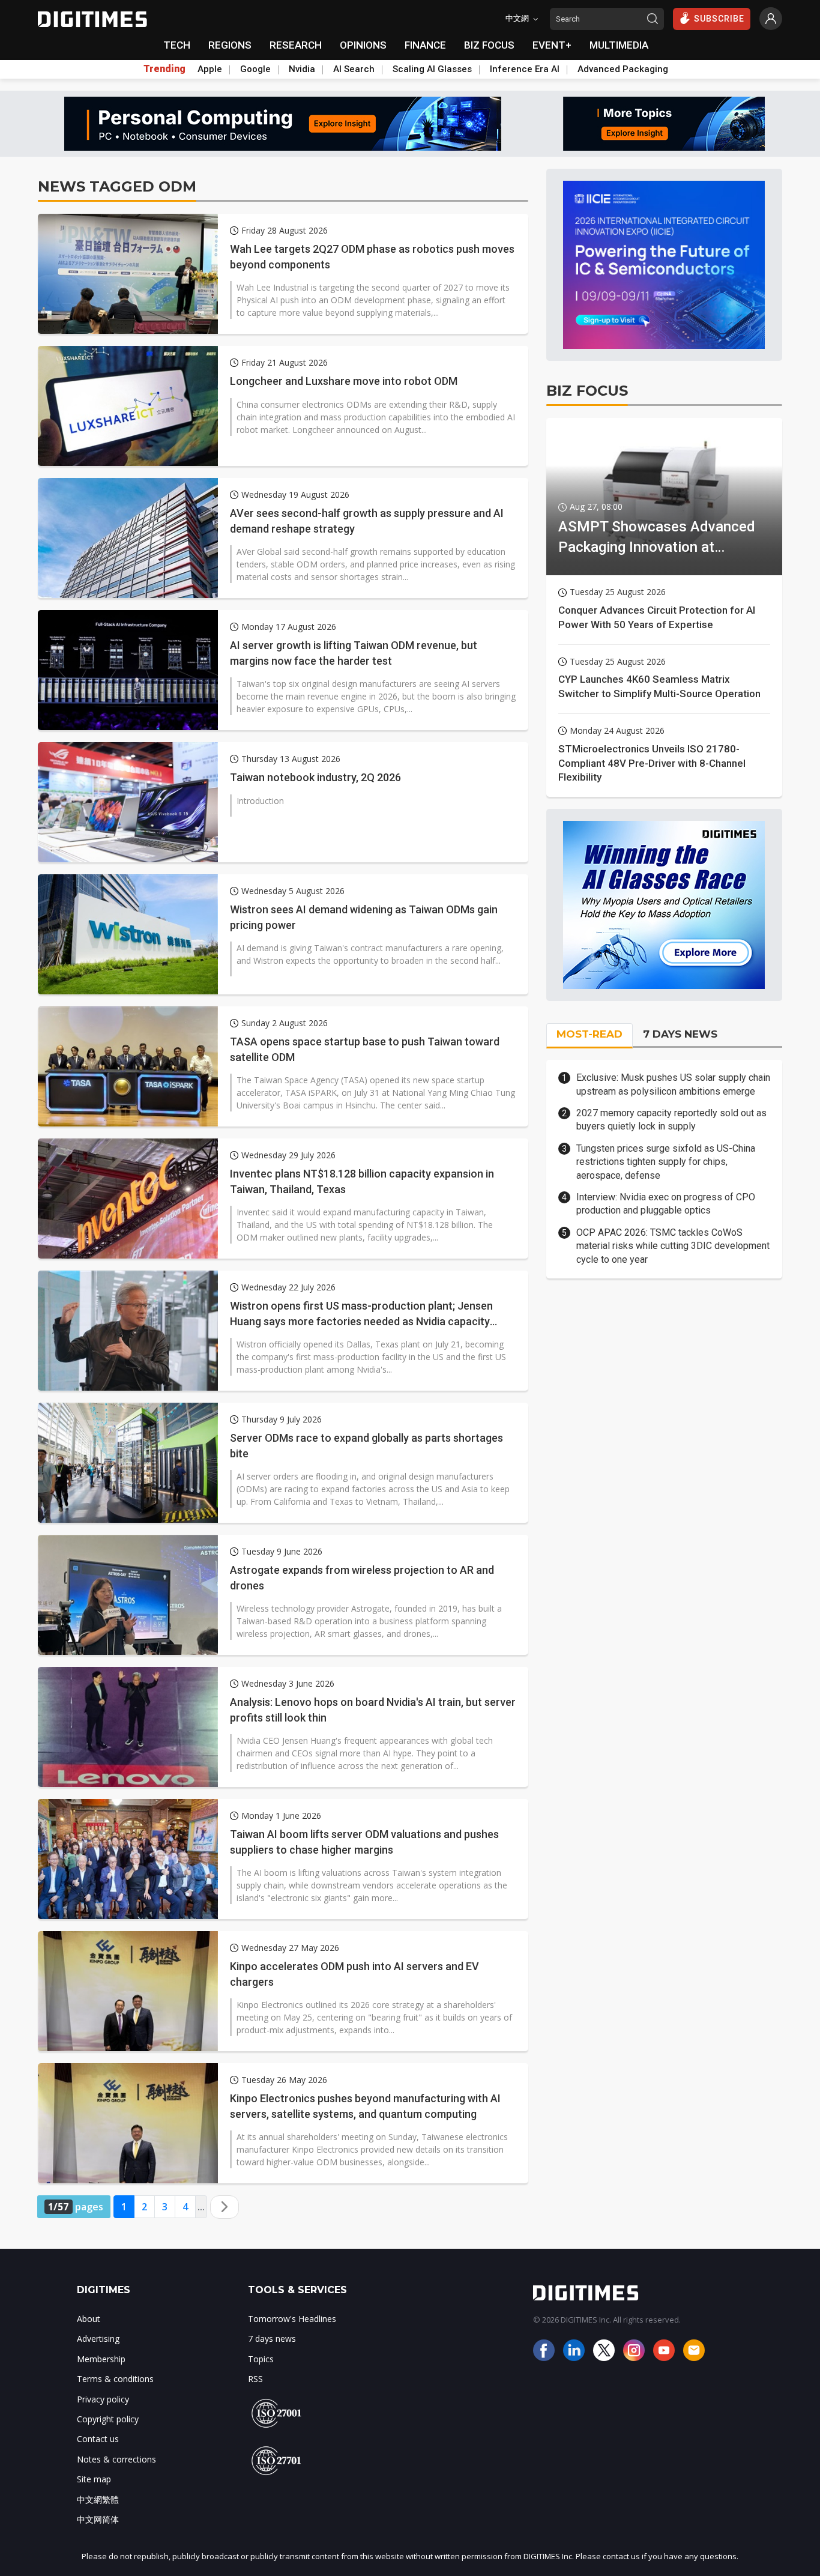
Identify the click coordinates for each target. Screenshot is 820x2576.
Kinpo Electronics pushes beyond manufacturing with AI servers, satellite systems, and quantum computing (365, 2106)
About (89, 2319)
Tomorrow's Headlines (292, 2319)
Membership (101, 2359)
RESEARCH (296, 45)
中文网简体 (98, 2519)
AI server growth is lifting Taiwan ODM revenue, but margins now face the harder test (354, 653)
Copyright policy (108, 2419)
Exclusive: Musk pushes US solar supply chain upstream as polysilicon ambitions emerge (673, 1084)
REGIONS (230, 45)
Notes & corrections (116, 2459)
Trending (164, 69)
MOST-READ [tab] (589, 1034)
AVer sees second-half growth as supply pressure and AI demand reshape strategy (367, 521)
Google (255, 69)
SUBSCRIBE (719, 19)
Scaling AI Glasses (432, 69)
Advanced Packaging (623, 69)
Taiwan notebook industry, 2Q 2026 (315, 777)
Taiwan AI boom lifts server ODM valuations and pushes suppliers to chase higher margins (364, 1842)
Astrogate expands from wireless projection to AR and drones (362, 1577)
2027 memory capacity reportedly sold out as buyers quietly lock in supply (671, 1120)
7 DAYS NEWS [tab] (680, 1034)
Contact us (98, 2439)
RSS (255, 2379)
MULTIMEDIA (619, 45)
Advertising (98, 2339)
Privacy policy (103, 2399)
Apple (210, 69)
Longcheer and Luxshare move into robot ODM (344, 381)
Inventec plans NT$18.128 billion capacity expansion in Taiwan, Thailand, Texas (362, 1181)
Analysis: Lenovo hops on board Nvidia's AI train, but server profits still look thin (373, 1710)
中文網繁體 (98, 2499)
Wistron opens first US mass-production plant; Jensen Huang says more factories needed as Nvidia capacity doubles (361, 1314)
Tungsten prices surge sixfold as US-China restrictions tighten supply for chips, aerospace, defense (666, 1162)
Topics (261, 2359)
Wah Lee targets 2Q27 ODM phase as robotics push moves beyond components (372, 256)
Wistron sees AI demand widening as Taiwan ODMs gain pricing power (364, 917)
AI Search (354, 69)
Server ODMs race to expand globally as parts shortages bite (366, 1445)
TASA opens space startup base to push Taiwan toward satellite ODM (365, 1049)
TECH (177, 45)
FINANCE (425, 45)
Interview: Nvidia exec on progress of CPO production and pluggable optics (666, 1204)
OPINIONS (363, 45)
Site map (94, 2479)
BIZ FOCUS (489, 45)
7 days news (272, 2339)
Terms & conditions (115, 2379)
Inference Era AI (525, 69)
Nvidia (302, 69)
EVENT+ (552, 45)
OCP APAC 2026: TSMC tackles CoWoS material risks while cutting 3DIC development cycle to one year (673, 1246)
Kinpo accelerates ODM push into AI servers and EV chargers (354, 1974)
